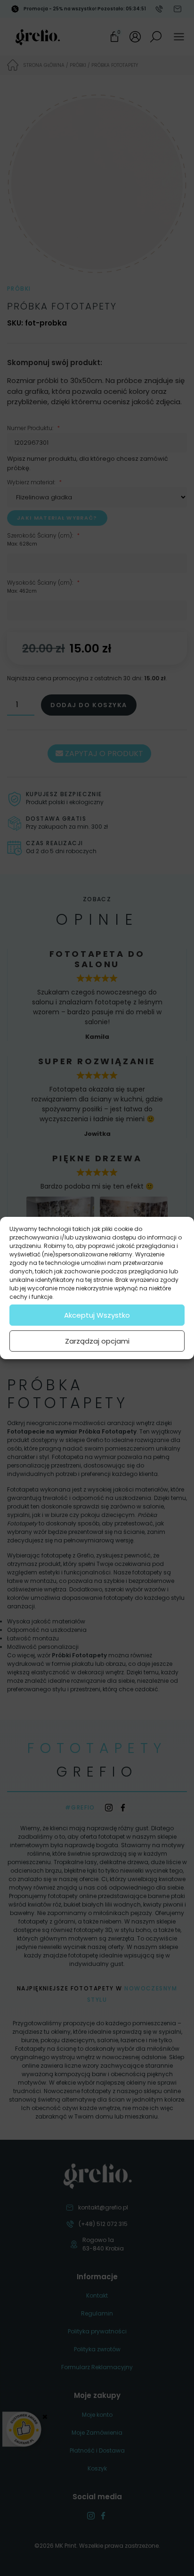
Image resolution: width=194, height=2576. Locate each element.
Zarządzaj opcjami (97, 1341)
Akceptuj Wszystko (97, 1315)
